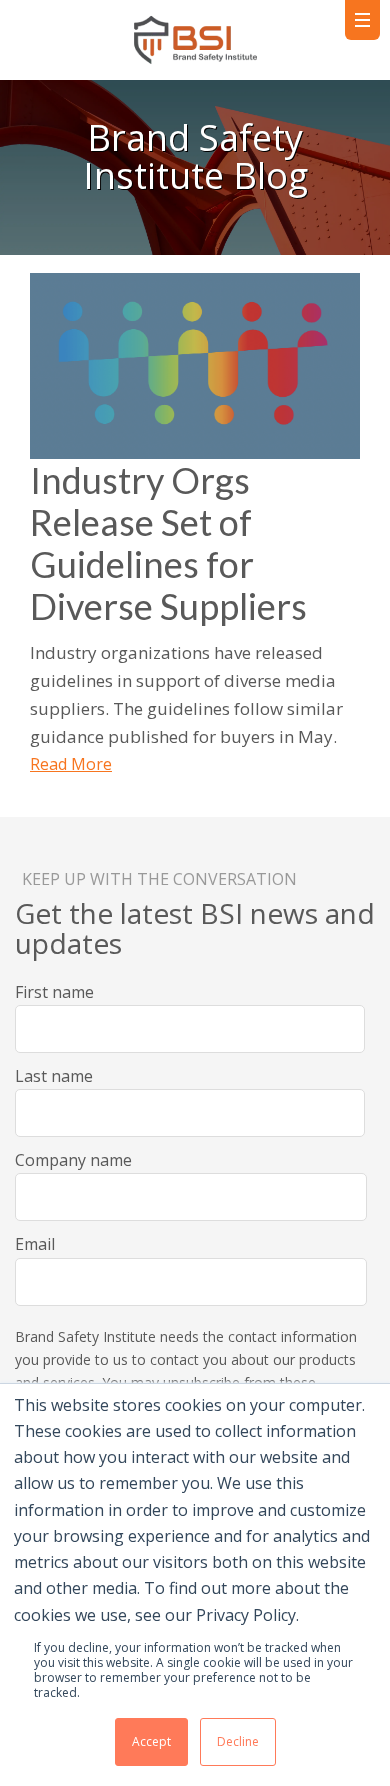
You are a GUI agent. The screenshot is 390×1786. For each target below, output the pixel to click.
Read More (71, 764)
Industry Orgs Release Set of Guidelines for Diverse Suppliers (168, 543)
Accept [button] (151, 1741)
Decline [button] (238, 1741)
